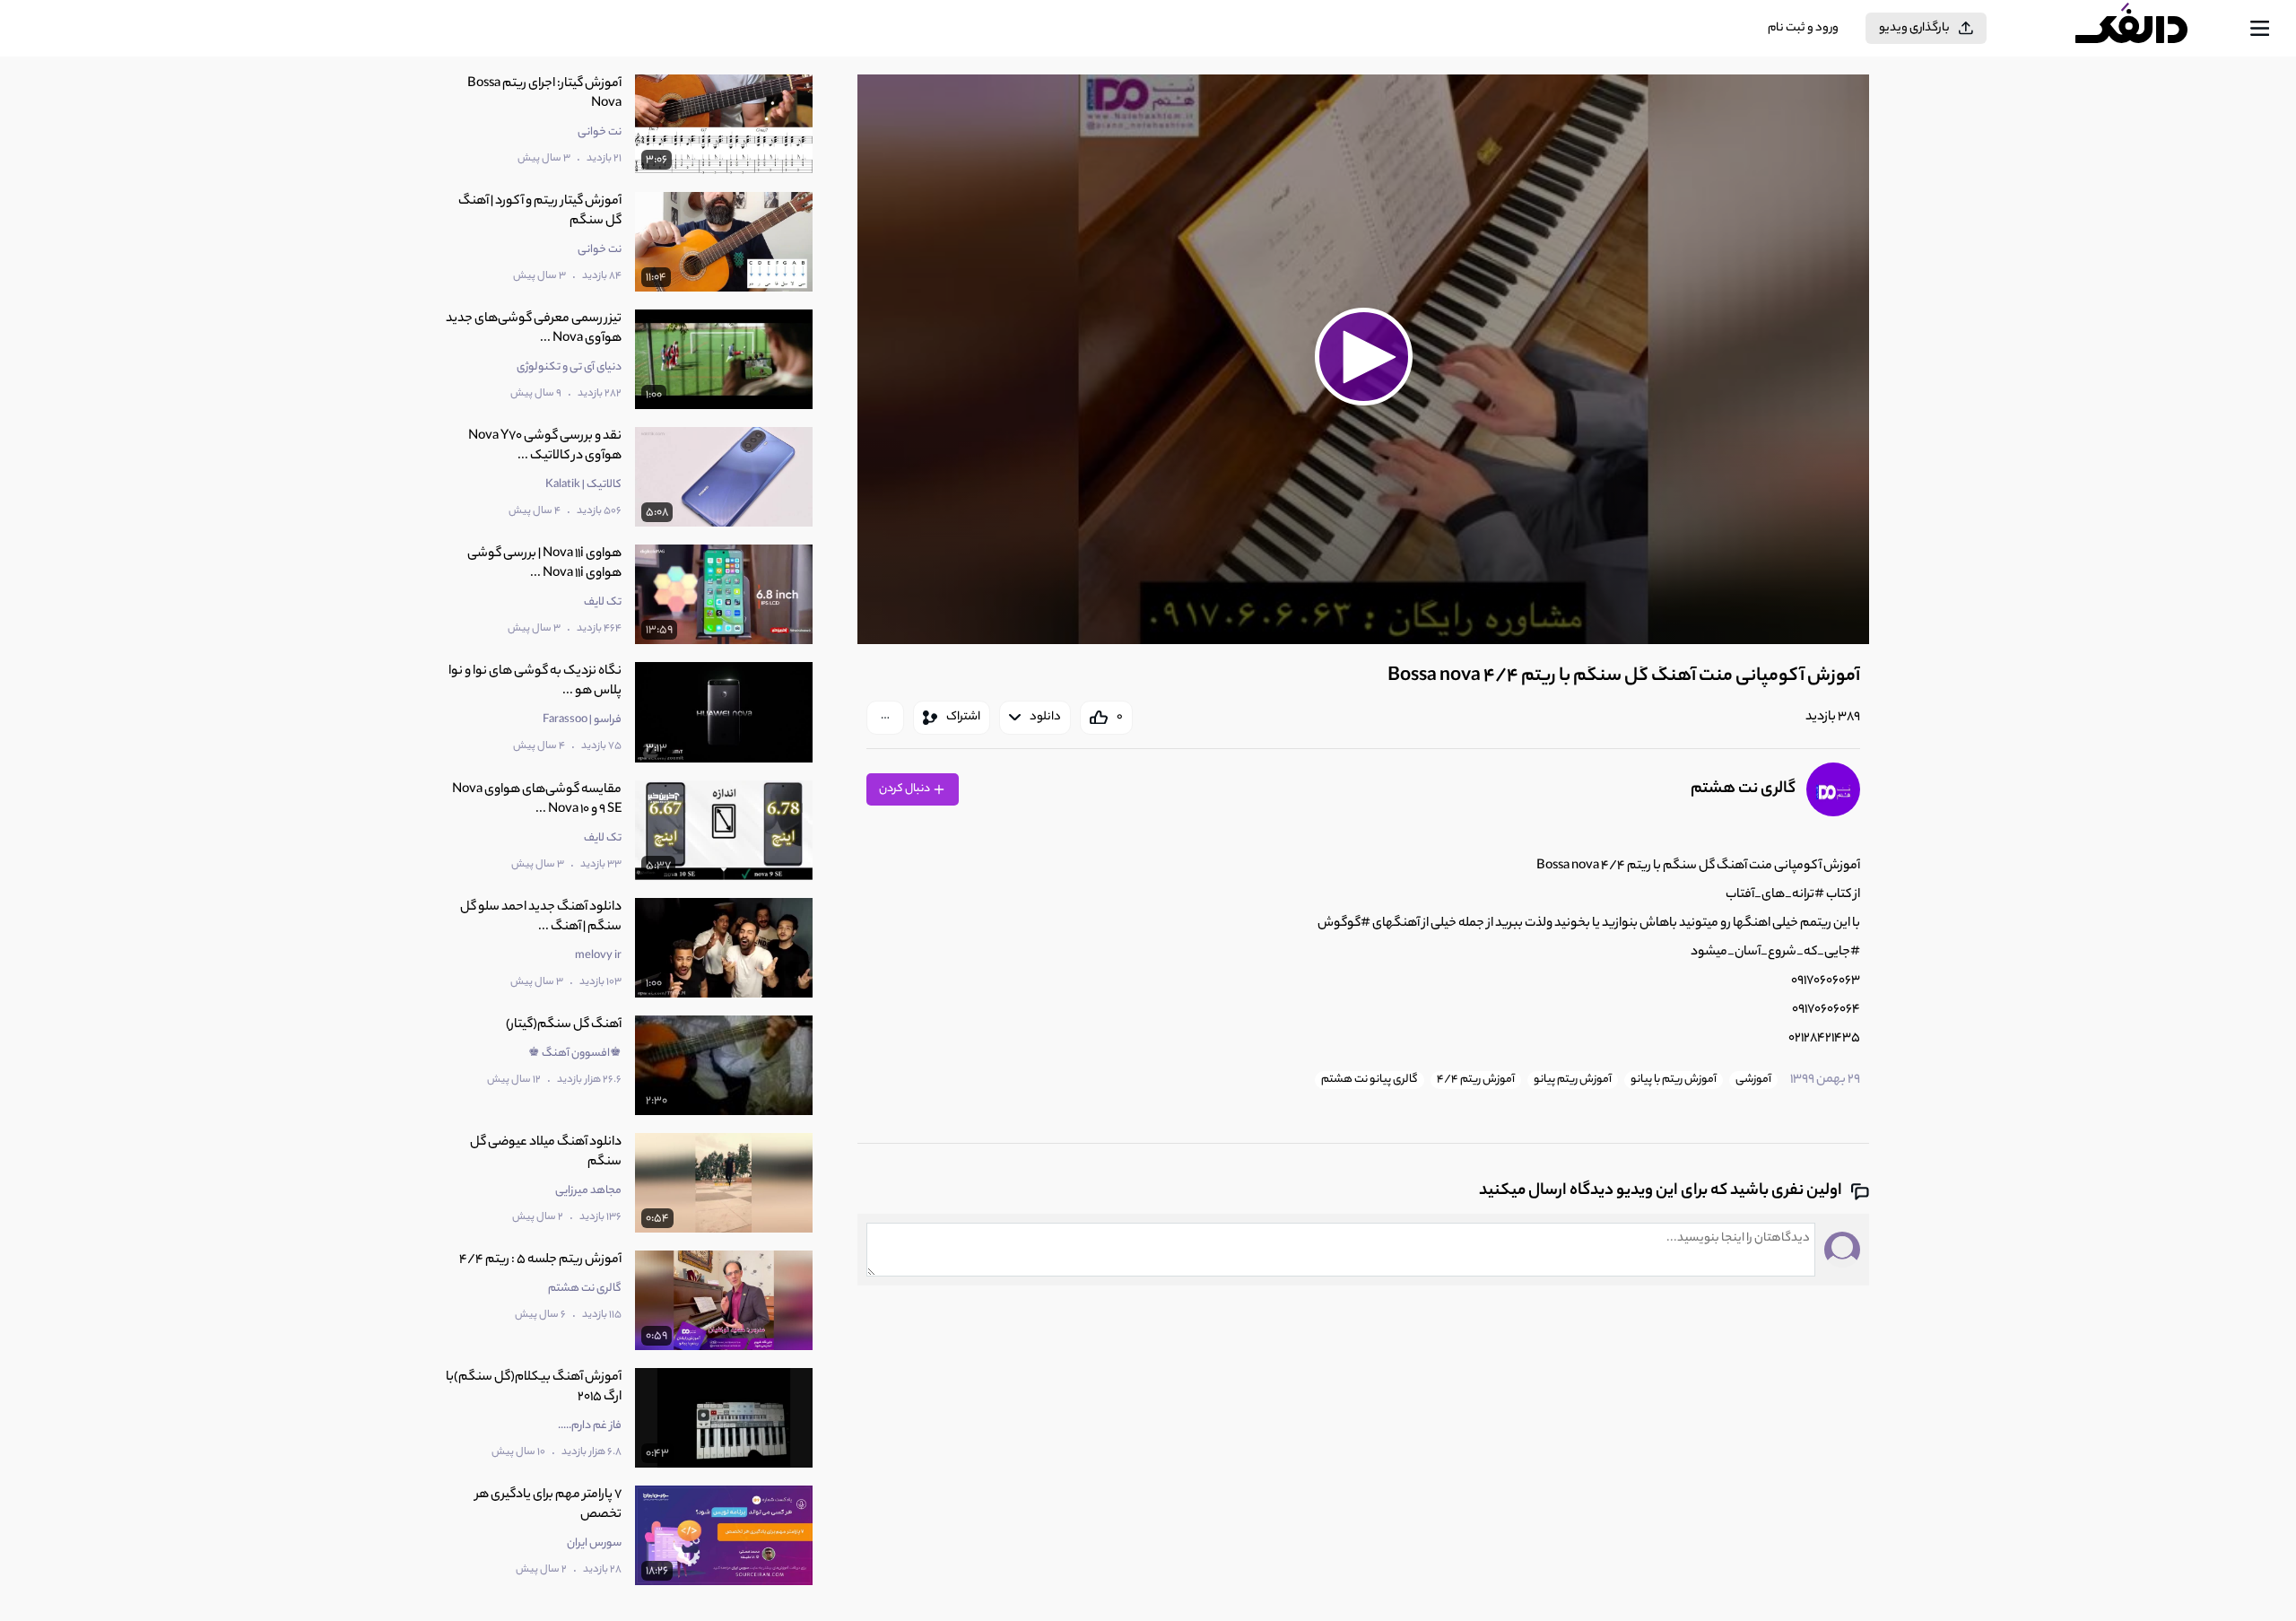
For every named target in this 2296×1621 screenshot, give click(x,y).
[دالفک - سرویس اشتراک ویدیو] (2147, 29)
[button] (1363, 357)
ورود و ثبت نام (1803, 28)
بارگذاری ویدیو (1914, 28)
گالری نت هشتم (1743, 789)
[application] (1363, 359)
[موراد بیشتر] (885, 718)
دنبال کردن (905, 789)
